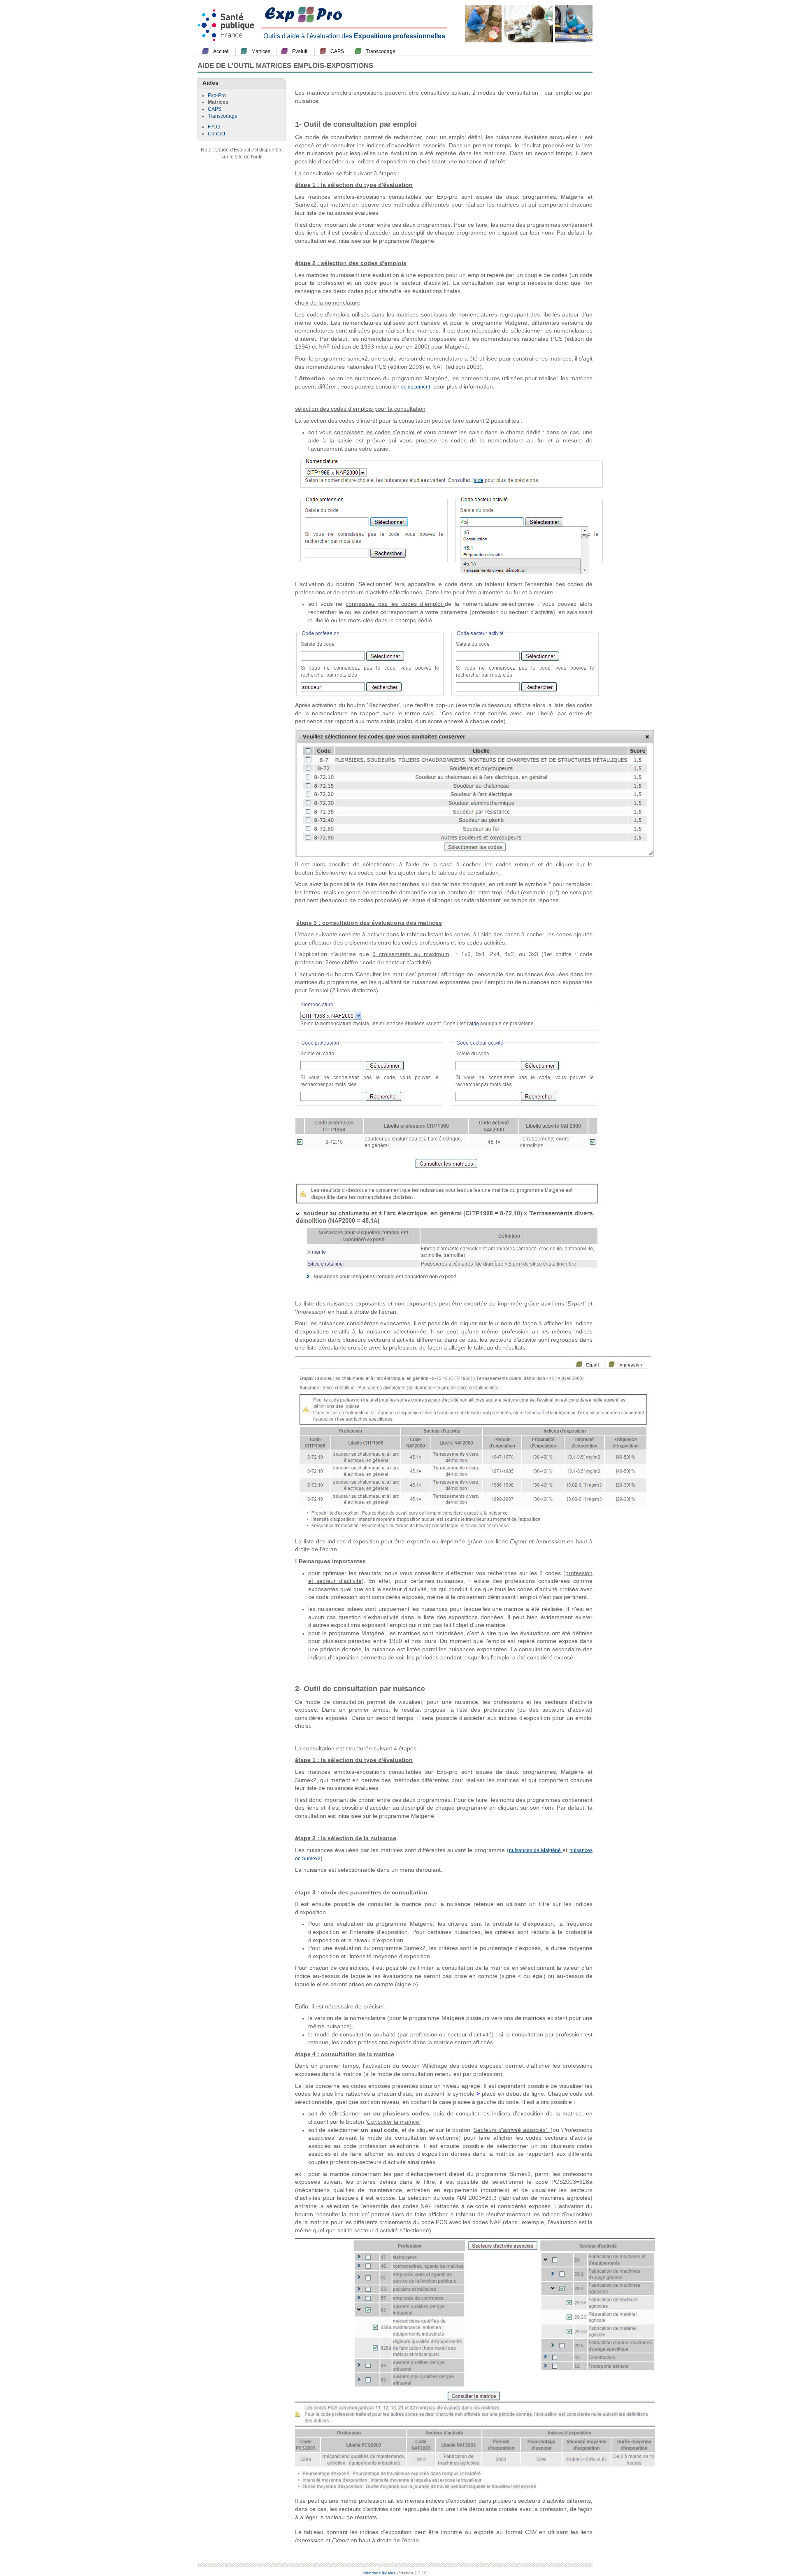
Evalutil (300, 51)
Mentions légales (379, 2573)
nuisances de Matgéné (536, 1850)
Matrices (261, 51)
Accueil (221, 51)
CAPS (337, 51)
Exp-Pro (217, 95)
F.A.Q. (214, 127)
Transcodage (381, 51)
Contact (216, 134)
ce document (416, 387)
